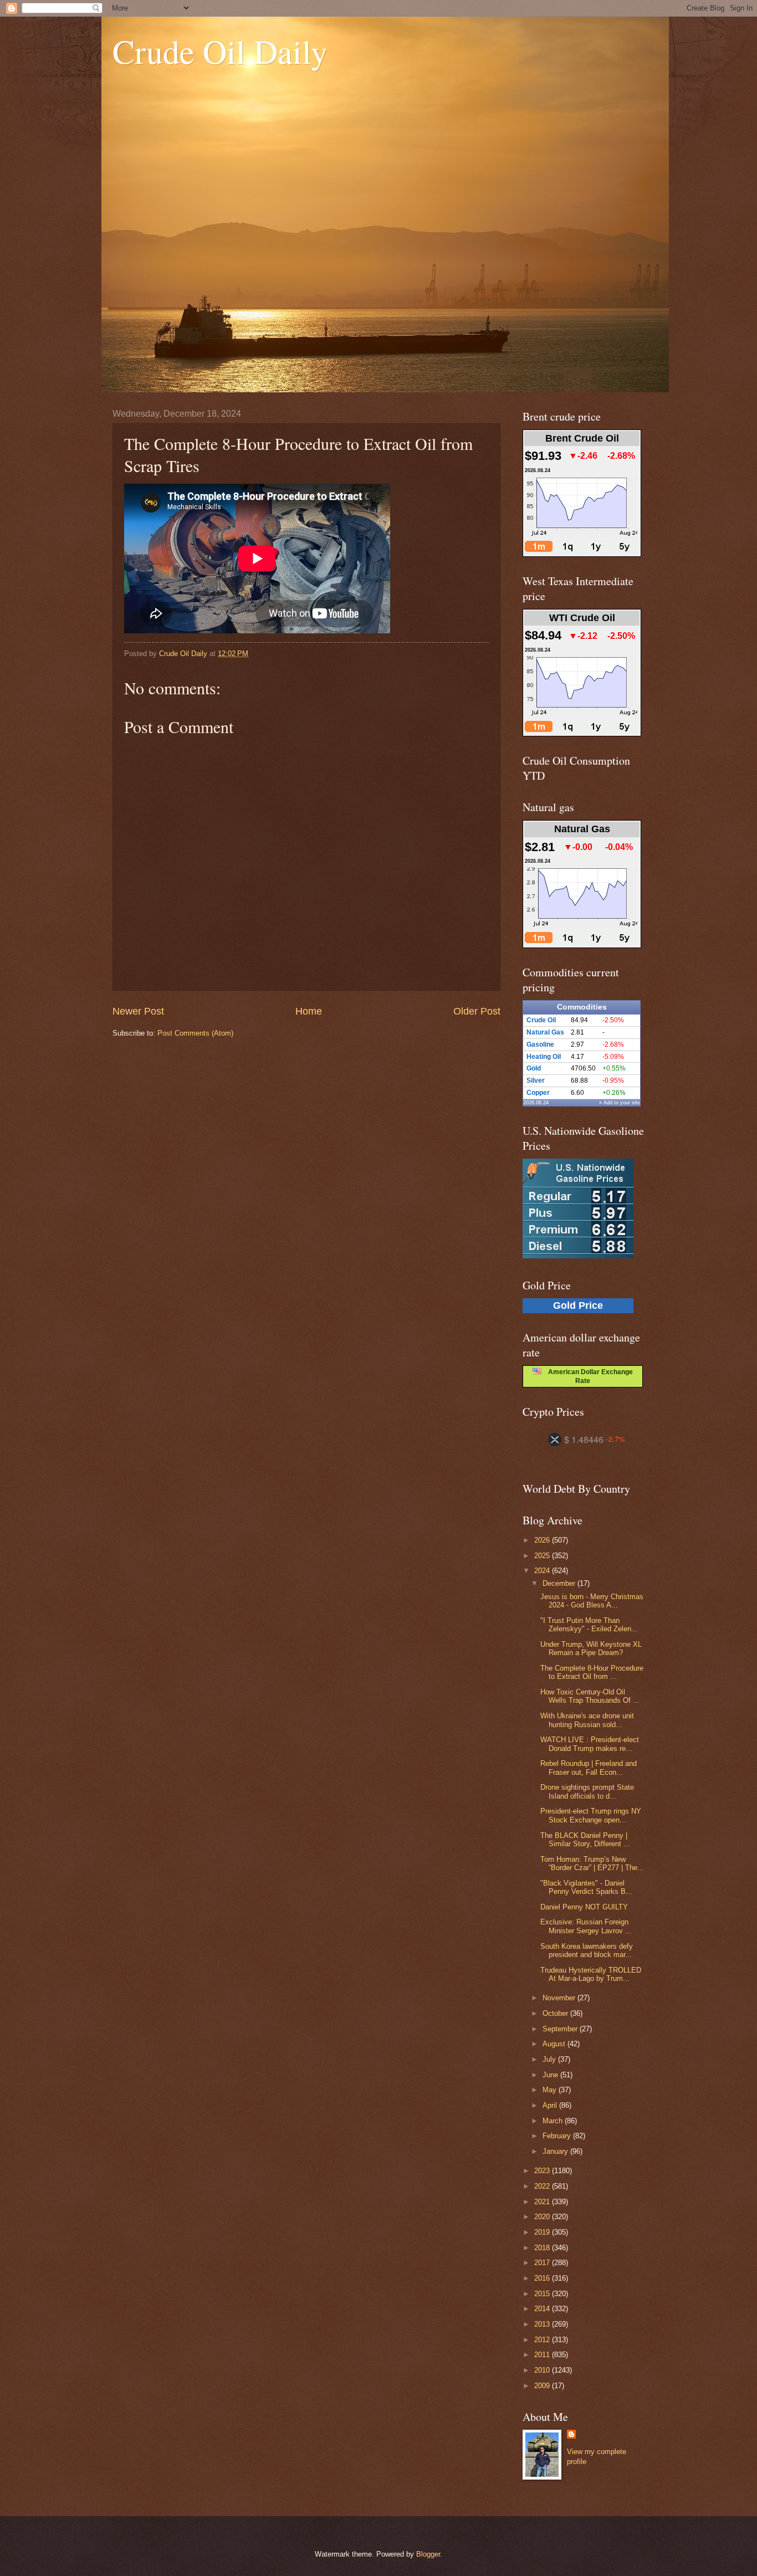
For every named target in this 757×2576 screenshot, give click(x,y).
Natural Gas (545, 1032)
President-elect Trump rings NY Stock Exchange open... (591, 1815)
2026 (543, 1540)
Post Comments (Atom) (195, 1033)
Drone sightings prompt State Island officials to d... (587, 1791)
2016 (543, 2278)
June (551, 2075)
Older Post (477, 1011)
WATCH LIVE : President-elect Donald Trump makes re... (590, 1744)
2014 (543, 2309)
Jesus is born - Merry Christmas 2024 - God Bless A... (592, 1601)
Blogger (428, 2554)
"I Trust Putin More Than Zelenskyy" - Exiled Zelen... (589, 1625)
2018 (543, 2248)
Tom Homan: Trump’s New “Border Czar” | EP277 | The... (592, 1863)
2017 (543, 2263)
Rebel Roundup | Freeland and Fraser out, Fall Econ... (589, 1768)
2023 (543, 2171)
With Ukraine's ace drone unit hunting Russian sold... (587, 1720)
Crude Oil (541, 1020)
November (560, 1998)
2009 (543, 2386)
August (555, 2044)
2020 (543, 2217)
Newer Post (138, 1011)
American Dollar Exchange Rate (587, 1376)
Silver (536, 1080)
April (551, 2105)
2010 (543, 2370)
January (556, 2151)
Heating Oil (544, 1057)
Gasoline (540, 1044)
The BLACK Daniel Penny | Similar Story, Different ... (585, 1840)
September (561, 2029)
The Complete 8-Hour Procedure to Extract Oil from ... (592, 1672)
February (558, 2136)
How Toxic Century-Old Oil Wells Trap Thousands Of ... (590, 1696)
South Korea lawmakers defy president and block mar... (587, 1950)
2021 (543, 2202)
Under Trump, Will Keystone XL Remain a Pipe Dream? (591, 1648)
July (550, 2059)
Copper (538, 1093)
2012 (543, 2340)
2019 (543, 2232)
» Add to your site (620, 1103)
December (560, 1583)
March (554, 2121)
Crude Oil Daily (220, 51)
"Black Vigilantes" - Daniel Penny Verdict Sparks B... (586, 1887)
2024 (543, 1571)
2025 (543, 1556)
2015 (543, 2294)
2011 (543, 2355)
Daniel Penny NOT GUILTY (584, 1907)
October (556, 2013)
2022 (543, 2186)
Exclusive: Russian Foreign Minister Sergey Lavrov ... (586, 1926)
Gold (534, 1068)
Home (309, 1011)
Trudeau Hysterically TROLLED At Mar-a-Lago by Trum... (591, 1974)
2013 (543, 2324)
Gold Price (578, 1305)
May (551, 2090)
